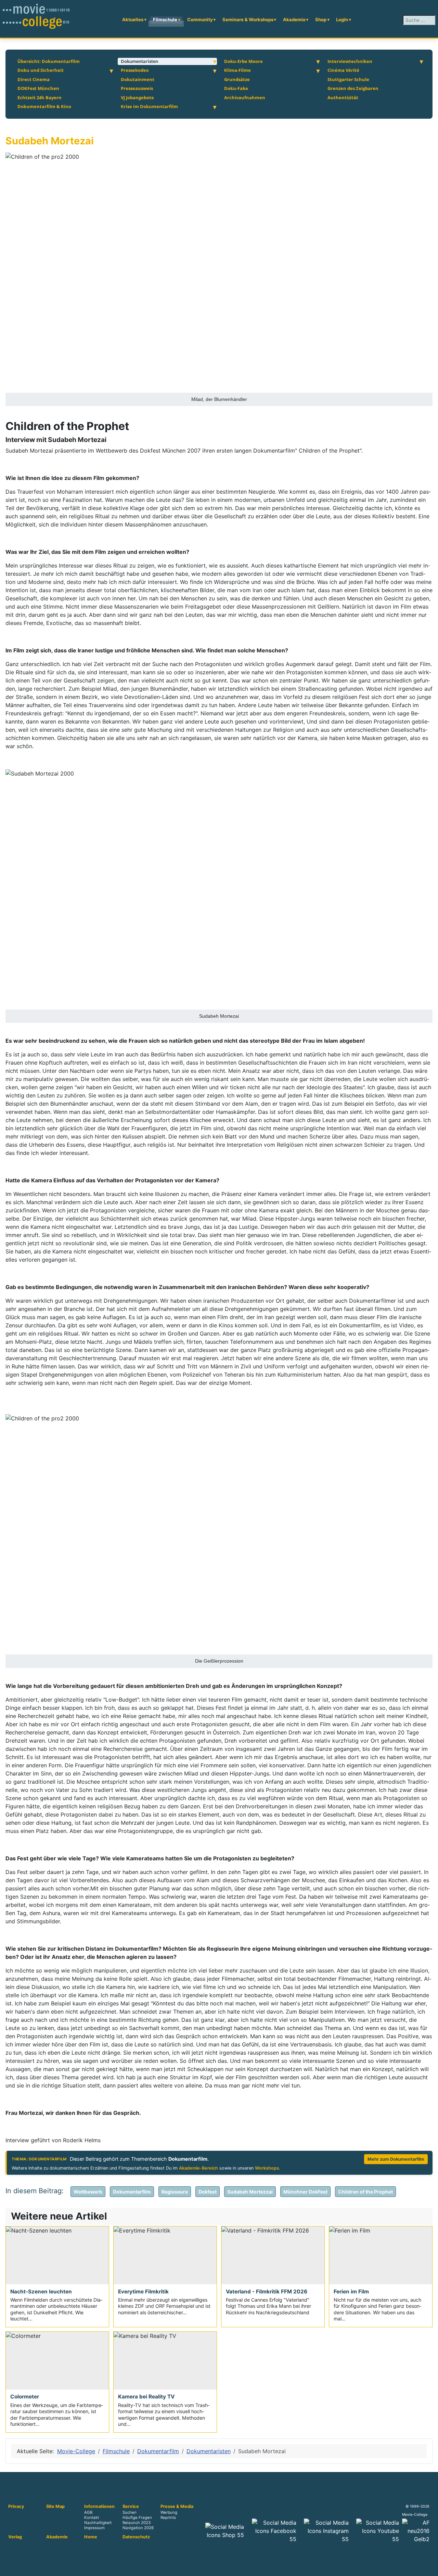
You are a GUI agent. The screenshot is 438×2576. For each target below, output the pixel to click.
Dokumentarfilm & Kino (44, 106)
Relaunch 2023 (137, 2523)
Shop (321, 19)
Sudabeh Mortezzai (250, 2192)
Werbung (169, 2513)
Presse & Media (177, 2507)
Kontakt (92, 2518)
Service (131, 2507)
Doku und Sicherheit (41, 70)
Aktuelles (133, 19)
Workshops (267, 2168)
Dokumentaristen (139, 61)
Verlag (15, 2537)
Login (342, 19)
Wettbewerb (88, 2192)
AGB (88, 2513)
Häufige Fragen (137, 2518)
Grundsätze (237, 79)
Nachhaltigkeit (98, 2523)
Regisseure (175, 2192)
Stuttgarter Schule (348, 79)
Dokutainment (138, 79)
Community (200, 19)
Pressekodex (135, 70)
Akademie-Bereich (198, 2168)
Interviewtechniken (350, 61)
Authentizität (343, 97)
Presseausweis (137, 88)
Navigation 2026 (138, 2528)
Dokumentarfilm (132, 2192)
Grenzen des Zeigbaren (353, 88)
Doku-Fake (236, 88)
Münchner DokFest (305, 2192)
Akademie (294, 19)
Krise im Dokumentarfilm (149, 106)
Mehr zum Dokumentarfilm (396, 2159)
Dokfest (208, 2192)
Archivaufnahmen (245, 97)
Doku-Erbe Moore (243, 61)
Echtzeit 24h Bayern (40, 97)
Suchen (130, 2513)
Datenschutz (136, 2537)
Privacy (16, 2507)
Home (91, 2537)
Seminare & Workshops (248, 19)
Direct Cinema (34, 79)
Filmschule (165, 19)
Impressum (94, 2528)
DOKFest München (38, 88)
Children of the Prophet (365, 2192)
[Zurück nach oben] (429, 2567)
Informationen (99, 2507)
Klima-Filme (237, 70)
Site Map (55, 2507)
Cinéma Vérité (343, 70)
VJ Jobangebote (137, 97)
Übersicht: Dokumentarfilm (49, 61)
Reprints (168, 2518)
